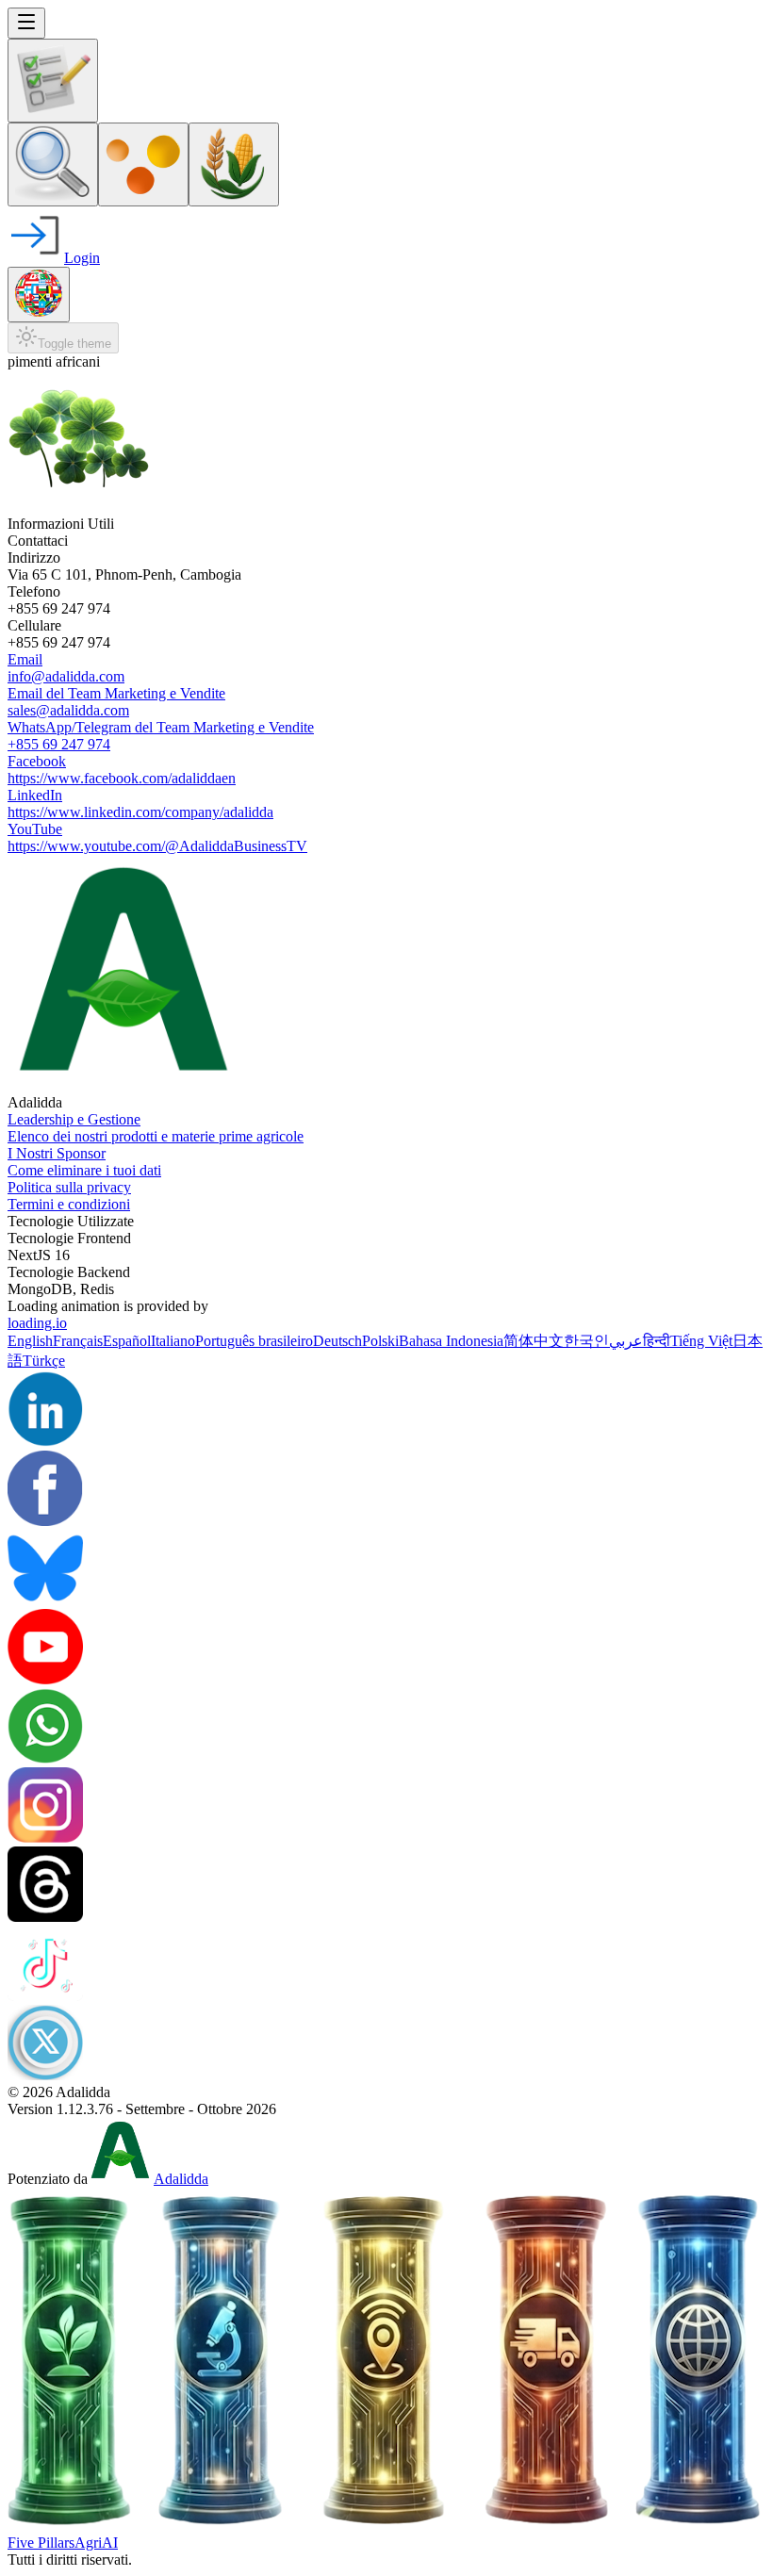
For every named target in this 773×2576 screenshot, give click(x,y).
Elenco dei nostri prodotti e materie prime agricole (156, 1136)
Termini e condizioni (69, 1204)
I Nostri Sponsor (57, 1153)
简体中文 (534, 1341)
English (30, 1341)
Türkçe (44, 1361)
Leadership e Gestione (74, 1119)
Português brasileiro (254, 1341)
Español (127, 1341)
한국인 (586, 1341)
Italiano (173, 1341)
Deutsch (337, 1341)
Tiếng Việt (701, 1341)
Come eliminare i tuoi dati (84, 1170)
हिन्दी (657, 1341)
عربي (626, 1341)
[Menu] (26, 23)
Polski (380, 1341)
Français (78, 1341)
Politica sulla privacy (69, 1187)
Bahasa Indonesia (451, 1341)
